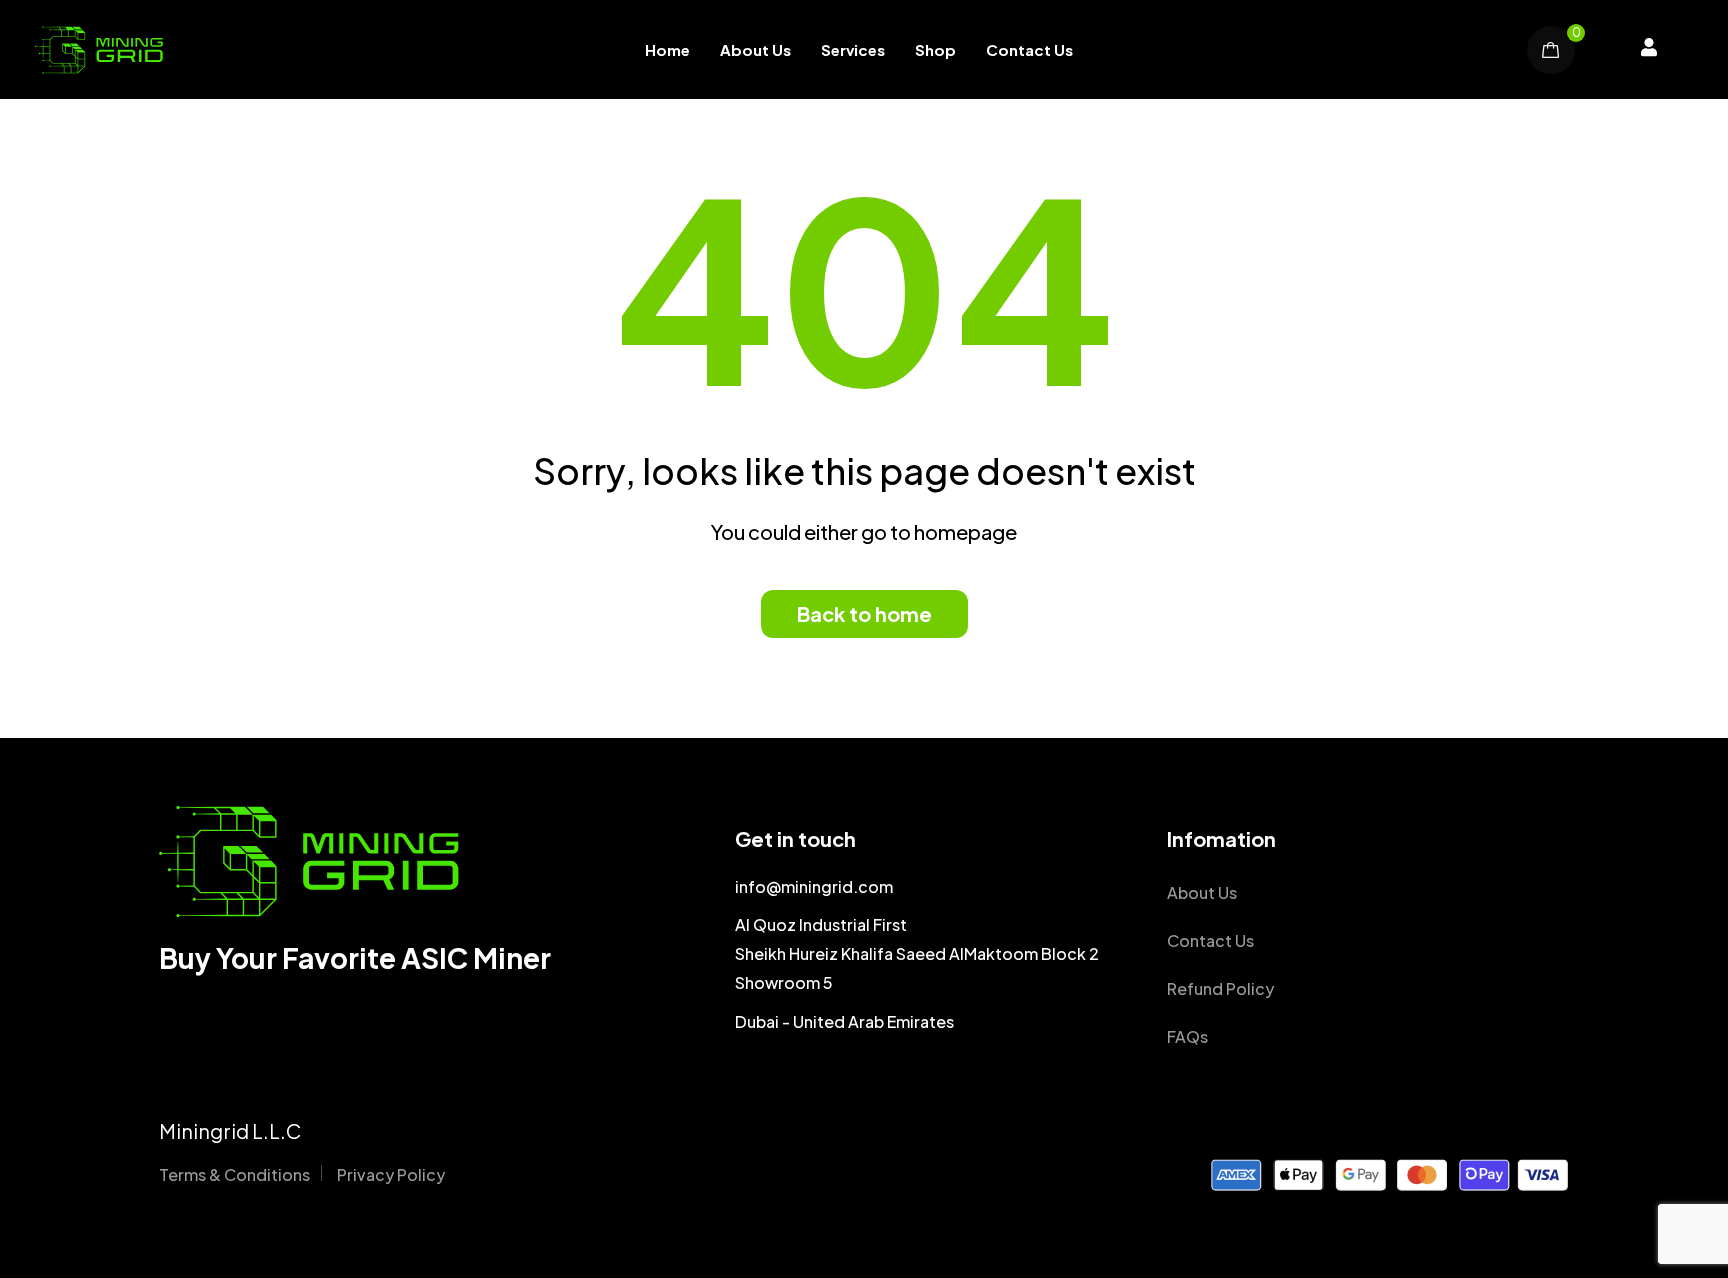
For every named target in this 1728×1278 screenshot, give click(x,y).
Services (853, 49)
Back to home (864, 613)
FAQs (1187, 1036)
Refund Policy (1220, 988)
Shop (935, 49)
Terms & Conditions (234, 1174)
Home (667, 49)
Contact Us (1029, 49)
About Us (755, 49)
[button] (1649, 50)
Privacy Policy (391, 1174)
